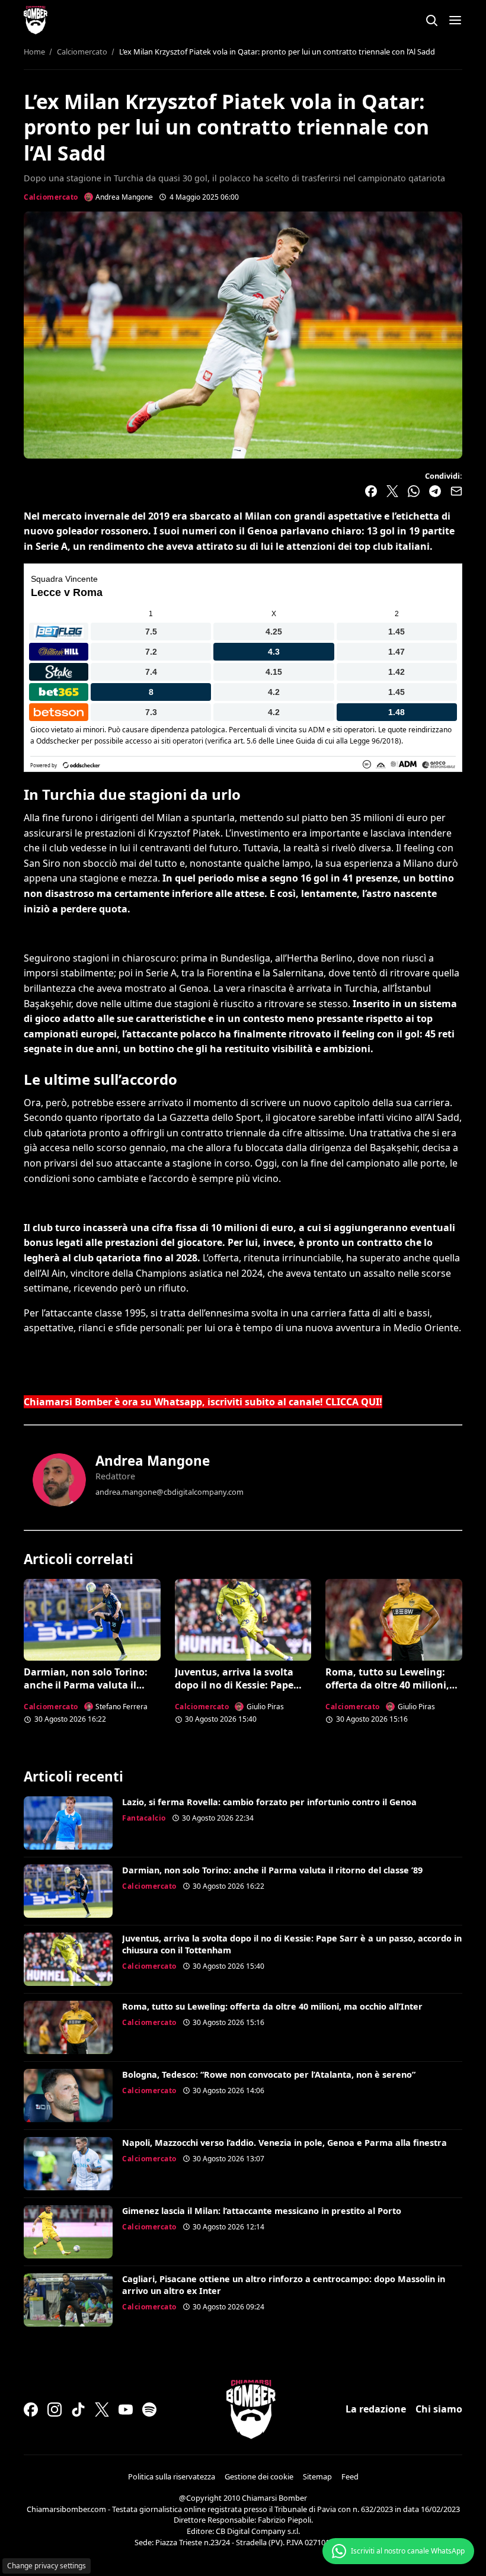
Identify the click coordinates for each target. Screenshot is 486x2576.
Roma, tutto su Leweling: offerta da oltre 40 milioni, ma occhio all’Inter (387, 1685)
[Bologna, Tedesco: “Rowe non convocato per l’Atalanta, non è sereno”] (68, 2096)
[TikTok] (78, 2410)
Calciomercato (51, 197)
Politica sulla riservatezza (172, 2476)
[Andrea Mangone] (59, 1480)
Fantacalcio (144, 1818)
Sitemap (317, 2476)
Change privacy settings (47, 2566)
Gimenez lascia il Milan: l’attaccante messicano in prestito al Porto (262, 2211)
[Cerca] (431, 20)
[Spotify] (149, 2410)
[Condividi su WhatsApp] (414, 491)
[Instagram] (55, 2410)
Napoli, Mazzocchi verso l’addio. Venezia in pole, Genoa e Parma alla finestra (284, 2143)
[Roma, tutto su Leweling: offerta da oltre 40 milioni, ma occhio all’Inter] (394, 1620)
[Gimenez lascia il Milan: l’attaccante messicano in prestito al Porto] (68, 2232)
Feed (350, 2476)
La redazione (376, 2409)
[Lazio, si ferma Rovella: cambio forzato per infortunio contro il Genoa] (68, 1823)
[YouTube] (126, 2410)
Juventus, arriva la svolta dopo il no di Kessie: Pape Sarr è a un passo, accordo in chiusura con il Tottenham (242, 1692)
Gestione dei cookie (259, 2476)
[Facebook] (31, 2410)
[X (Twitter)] (102, 2410)
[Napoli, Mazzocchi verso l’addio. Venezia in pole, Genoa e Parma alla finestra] (68, 2164)
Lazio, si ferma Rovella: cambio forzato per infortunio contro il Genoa (269, 1802)
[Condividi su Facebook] (371, 491)
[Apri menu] (455, 20)
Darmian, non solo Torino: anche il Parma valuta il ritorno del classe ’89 (86, 1685)
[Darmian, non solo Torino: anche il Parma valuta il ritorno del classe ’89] (92, 1620)
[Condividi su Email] (456, 491)
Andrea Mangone (153, 1461)
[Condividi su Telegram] (435, 491)
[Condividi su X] (392, 491)
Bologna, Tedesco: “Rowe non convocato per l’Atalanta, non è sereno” (269, 2074)
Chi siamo (439, 2409)
